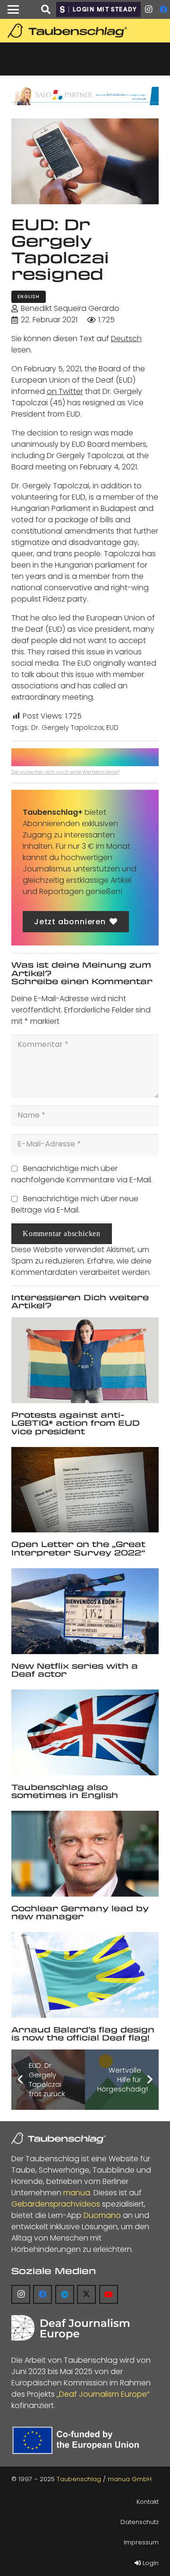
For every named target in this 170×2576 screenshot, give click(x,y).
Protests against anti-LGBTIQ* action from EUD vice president (76, 1423)
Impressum (141, 2542)
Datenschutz (140, 2522)
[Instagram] (148, 9)
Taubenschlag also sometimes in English (65, 1791)
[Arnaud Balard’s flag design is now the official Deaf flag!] (85, 1975)
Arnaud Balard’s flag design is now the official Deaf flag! (83, 2034)
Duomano (102, 2215)
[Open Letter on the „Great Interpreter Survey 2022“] (85, 1490)
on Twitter (65, 391)
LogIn (150, 2563)
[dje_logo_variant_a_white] (70, 2328)
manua (77, 2193)
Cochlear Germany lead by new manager (80, 1912)
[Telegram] (65, 2294)
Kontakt (148, 2502)
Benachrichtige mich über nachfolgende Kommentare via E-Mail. (82, 1174)
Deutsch (126, 339)
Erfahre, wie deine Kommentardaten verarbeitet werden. (81, 1267)
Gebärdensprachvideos (56, 2204)
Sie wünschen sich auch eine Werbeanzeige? (65, 772)
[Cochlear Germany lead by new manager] (85, 1854)
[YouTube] (109, 2294)
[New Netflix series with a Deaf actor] (85, 1611)
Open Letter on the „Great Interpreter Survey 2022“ (78, 1548)
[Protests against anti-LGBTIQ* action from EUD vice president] (85, 1360)
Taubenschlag (79, 2479)
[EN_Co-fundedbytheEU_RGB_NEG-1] (78, 2440)
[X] (86, 2294)
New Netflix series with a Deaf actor (75, 1670)
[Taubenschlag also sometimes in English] (85, 1732)
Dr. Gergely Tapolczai (67, 728)
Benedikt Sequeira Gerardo (70, 308)
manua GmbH (130, 2479)
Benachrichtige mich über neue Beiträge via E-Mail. (75, 1204)
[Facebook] (42, 2294)
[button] (13, 9)
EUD (112, 728)
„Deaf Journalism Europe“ (103, 2394)
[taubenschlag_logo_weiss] (59, 2138)
